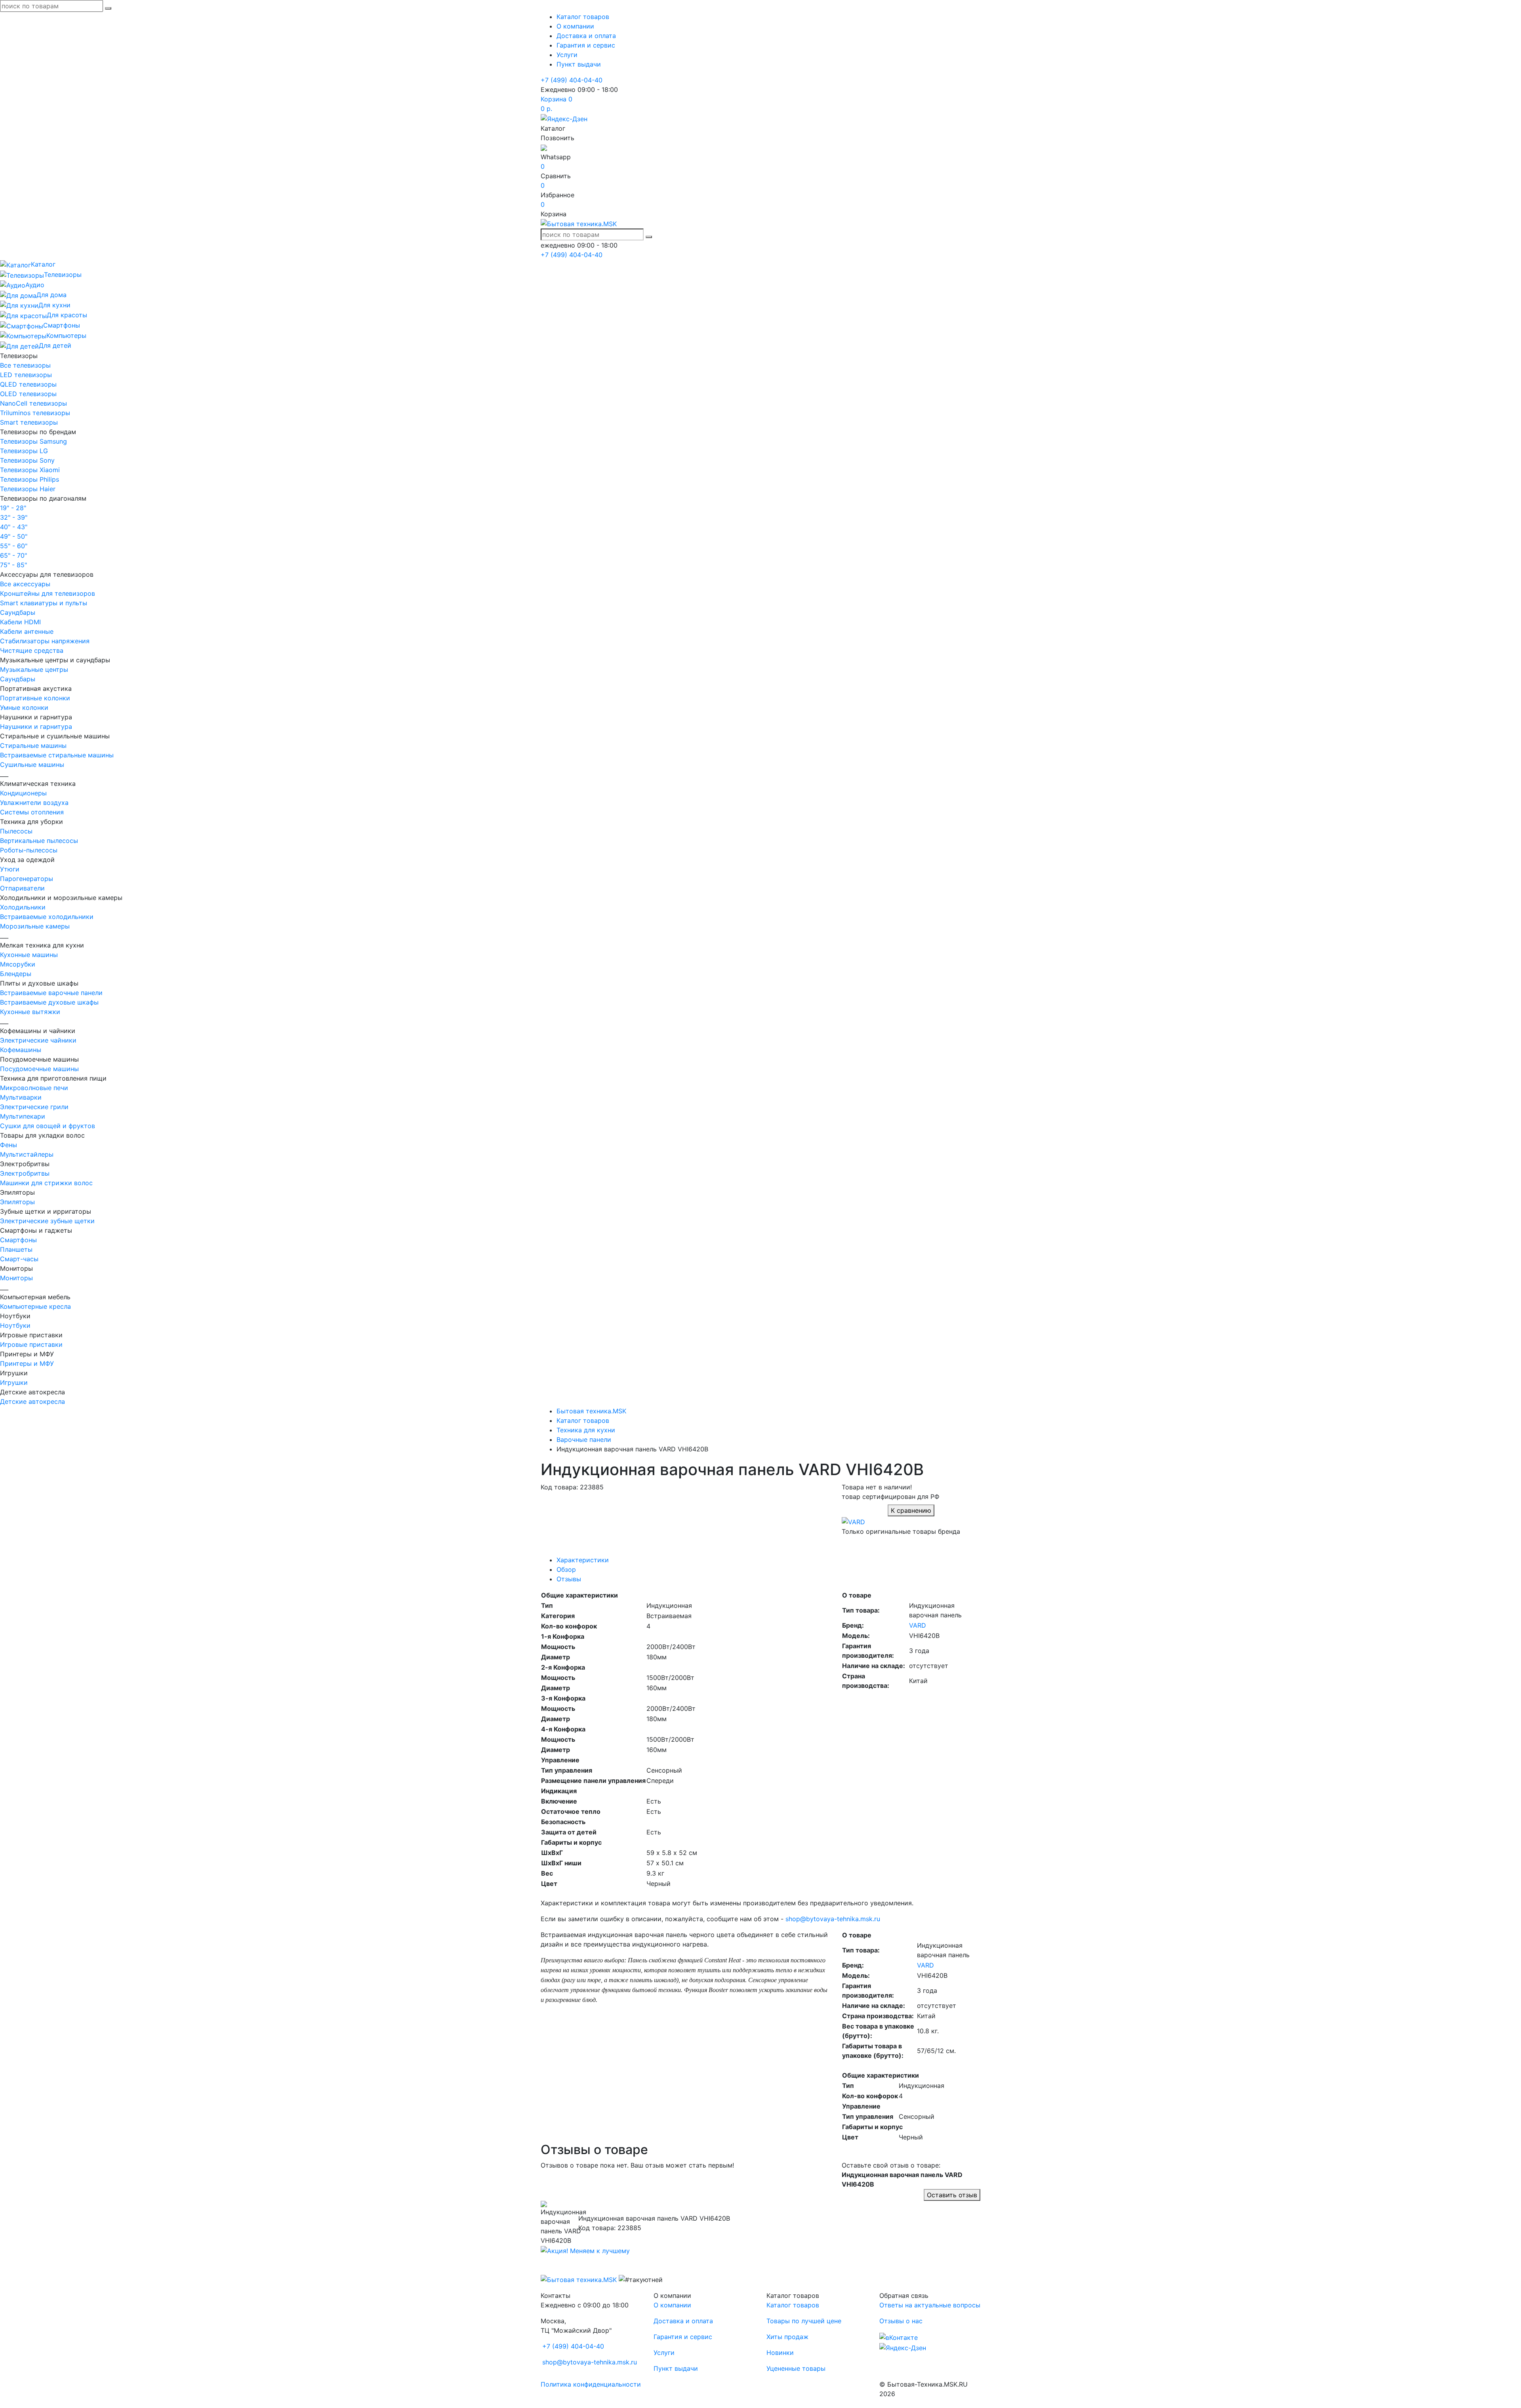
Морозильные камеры (35, 926)
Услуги (567, 55)
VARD (918, 1625)
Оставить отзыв (952, 2195)
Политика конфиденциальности (591, 2384)
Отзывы (569, 1579)
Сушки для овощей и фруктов (48, 1126)
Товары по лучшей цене (804, 2321)
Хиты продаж (787, 2337)
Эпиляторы (17, 1202)
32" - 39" (14, 517)
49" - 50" (14, 536)
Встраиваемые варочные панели (51, 993)
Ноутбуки (15, 1325)
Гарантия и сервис (586, 45)
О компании (575, 26)
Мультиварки (21, 1097)
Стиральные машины (33, 745)
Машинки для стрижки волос (46, 1183)
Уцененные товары (796, 2368)
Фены (9, 1145)
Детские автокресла (32, 1401)
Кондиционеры (23, 793)
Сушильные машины (32, 765)
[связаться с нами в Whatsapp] (544, 147)
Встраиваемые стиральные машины (57, 755)
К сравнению (911, 1510)
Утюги (10, 869)
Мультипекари (23, 1116)
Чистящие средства (32, 650)
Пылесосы (16, 831)
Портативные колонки (35, 698)
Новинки (780, 2353)
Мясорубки (18, 964)
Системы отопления (32, 812)
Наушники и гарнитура (36, 726)
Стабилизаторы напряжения (45, 641)
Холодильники (23, 907)
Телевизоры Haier (28, 489)
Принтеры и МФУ (27, 1363)
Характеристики (583, 1560)
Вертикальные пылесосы (39, 841)
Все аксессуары (25, 584)
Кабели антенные (27, 631)
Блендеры (16, 974)
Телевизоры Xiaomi (30, 470)
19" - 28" (13, 508)
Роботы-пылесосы (29, 850)
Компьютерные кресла (35, 1306)
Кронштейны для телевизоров (48, 593)
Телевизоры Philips (30, 479)
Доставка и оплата (586, 36)
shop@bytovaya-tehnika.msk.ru (833, 1919)
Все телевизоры (25, 365)
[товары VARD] (853, 1521)
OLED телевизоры (28, 394)
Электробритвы (25, 1173)
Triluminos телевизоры (35, 413)
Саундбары (18, 612)
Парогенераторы (27, 879)
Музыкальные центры (34, 669)
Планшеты (16, 1249)
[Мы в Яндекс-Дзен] (564, 118)
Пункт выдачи (579, 64)
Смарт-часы (19, 1259)
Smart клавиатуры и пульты (44, 603)
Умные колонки (24, 707)
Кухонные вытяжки (30, 1012)
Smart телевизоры (29, 422)
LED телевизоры (26, 375)
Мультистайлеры (27, 1154)
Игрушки (14, 1382)
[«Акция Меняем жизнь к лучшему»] (585, 2250)
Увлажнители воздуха (34, 803)
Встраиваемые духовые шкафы (49, 1002)
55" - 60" (14, 546)
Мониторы (16, 1278)
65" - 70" (13, 555)
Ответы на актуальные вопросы (930, 2305)
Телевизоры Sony (27, 460)
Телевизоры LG (24, 451)
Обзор (566, 1569)
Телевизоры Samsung (33, 441)
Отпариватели (22, 888)
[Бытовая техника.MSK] (579, 2279)
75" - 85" (13, 565)
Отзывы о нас (901, 2321)
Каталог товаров (583, 17)
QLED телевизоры (28, 384)
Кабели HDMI (20, 622)
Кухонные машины (29, 955)
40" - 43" (14, 527)
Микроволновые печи (34, 1088)
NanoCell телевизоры (33, 403)
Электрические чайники (38, 1040)
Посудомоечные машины (39, 1069)
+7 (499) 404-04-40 (572, 80)
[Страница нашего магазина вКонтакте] (899, 2337)
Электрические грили (34, 1107)
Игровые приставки (31, 1344)
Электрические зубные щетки (47, 1221)
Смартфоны (18, 1240)
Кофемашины (21, 1050)
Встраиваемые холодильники (47, 917)
